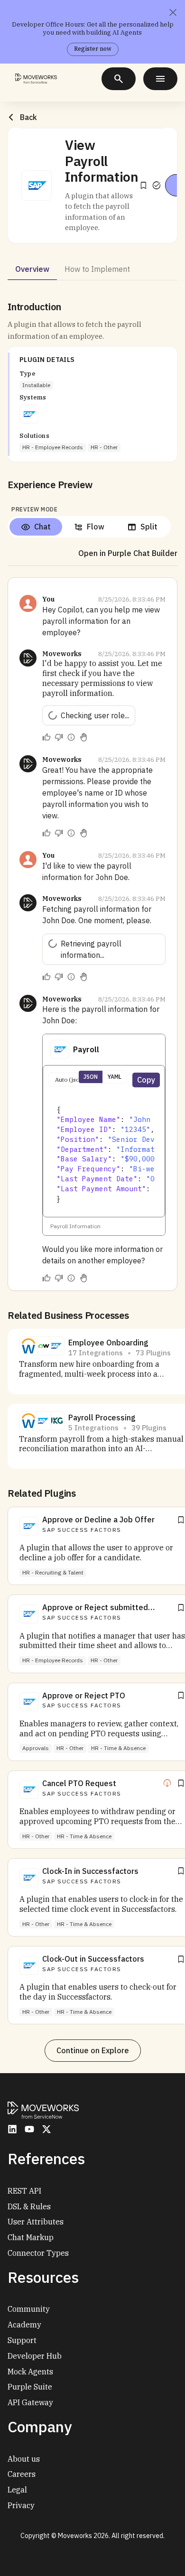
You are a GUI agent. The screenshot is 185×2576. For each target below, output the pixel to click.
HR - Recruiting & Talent (53, 1572)
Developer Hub (35, 2356)
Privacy (21, 2505)
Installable (36, 385)
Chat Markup (31, 2237)
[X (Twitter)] (46, 2129)
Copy (146, 1080)
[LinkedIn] (12, 2129)
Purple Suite (30, 2387)
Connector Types (38, 2253)
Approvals (36, 1748)
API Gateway (30, 2402)
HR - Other (104, 447)
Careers (22, 2474)
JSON (91, 1077)
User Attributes (36, 2222)
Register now (93, 49)
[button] (37, 185)
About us (24, 2459)
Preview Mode (34, 509)
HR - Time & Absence (118, 1748)
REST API (24, 2191)
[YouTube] (29, 2129)
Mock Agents (30, 2372)
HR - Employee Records (53, 447)
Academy (24, 2325)
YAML (115, 1077)
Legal (17, 2490)
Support (22, 2340)
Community (29, 2309)
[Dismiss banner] (173, 12)
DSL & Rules (29, 2206)
